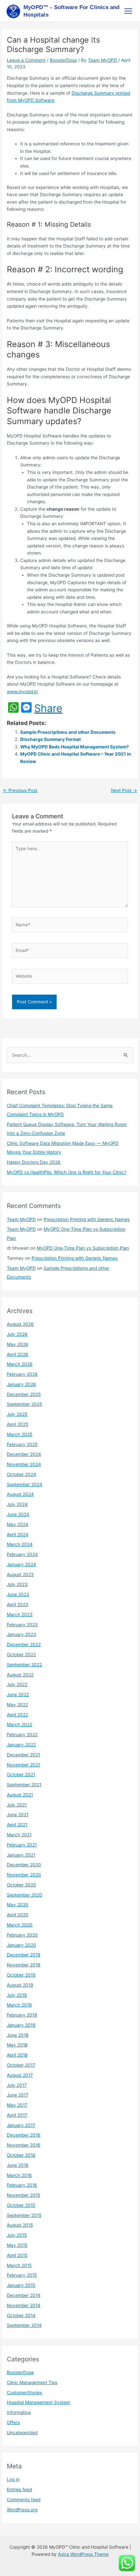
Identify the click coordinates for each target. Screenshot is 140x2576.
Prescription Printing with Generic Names (87, 1219)
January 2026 (21, 1384)
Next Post (124, 790)
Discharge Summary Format (50, 739)
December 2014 (24, 2295)
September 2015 (24, 2215)
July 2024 (17, 1504)
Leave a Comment (26, 60)
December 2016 (24, 2135)
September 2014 (24, 2325)
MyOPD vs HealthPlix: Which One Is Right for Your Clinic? (67, 1172)
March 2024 (20, 1544)
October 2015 (21, 2205)
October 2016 (21, 2155)
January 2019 (21, 2025)
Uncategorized (22, 2433)
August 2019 (20, 1985)
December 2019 (24, 1955)
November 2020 (24, 1875)
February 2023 (22, 1625)
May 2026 (18, 1344)
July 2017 (17, 2085)
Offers (13, 2422)
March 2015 (19, 2265)
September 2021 (24, 1785)
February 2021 (22, 1845)
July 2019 (17, 1995)
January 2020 (21, 1945)
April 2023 (18, 1604)
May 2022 (17, 1705)
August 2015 (20, 2225)
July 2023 (17, 1584)
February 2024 (22, 1554)
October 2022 (21, 1655)
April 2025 (17, 1424)
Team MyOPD (21, 1219)
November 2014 (24, 2305)
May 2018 (17, 2045)
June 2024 (18, 1514)
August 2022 (20, 1675)
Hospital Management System (38, 2402)
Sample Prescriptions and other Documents (68, 732)
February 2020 (22, 1935)
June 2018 (18, 2035)
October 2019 (21, 1975)
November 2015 (23, 2195)
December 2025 (24, 1394)
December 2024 (24, 1454)
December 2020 (24, 1865)
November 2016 (24, 2145)
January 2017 (21, 2125)
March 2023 (20, 1615)
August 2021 (20, 1795)
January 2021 (21, 1855)
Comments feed (24, 2500)
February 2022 (22, 1735)
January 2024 (21, 1564)
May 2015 (17, 2245)
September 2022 (24, 1665)
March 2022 (20, 1724)
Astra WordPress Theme (83, 2554)
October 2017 (21, 2065)
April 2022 (17, 1715)
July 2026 (17, 1334)
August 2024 (20, 1494)
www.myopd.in (22, 691)
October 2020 (21, 1885)
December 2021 (23, 1755)
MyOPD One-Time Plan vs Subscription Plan (83, 1248)
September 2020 (25, 1895)
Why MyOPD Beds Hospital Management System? (75, 747)
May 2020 (18, 1905)
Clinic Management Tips (32, 2382)
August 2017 (20, 2075)
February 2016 (22, 2185)
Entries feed (19, 2489)
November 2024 (24, 1464)
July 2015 (17, 2235)
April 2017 (17, 2115)
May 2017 (17, 2105)
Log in (13, 2479)
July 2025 (17, 1414)
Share (48, 708)
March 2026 (20, 1364)
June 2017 (18, 2095)
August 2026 (20, 1324)
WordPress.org (22, 2510)
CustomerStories (24, 2393)
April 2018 (17, 2055)
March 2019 (19, 2005)
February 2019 (22, 2015)
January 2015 (21, 2285)
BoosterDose (63, 60)
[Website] (70, 977)
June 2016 (18, 2165)
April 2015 (17, 2255)
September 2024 (25, 1484)
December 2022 (24, 1644)
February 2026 (22, 1374)
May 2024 (18, 1524)
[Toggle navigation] (128, 11)
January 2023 (21, 1634)
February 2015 (22, 2275)
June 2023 (18, 1594)
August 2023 (20, 1575)
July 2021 (17, 1805)
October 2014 (21, 2315)
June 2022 (18, 1695)
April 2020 (18, 1915)
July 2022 (17, 1684)
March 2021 (19, 1835)
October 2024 (21, 1474)
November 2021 (23, 1765)
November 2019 (24, 1965)
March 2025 (20, 1434)
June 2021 (18, 1815)
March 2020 (20, 1925)
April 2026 (18, 1354)
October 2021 (21, 1775)
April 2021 (17, 1825)
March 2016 (19, 2175)
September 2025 (24, 1404)
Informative (19, 2412)
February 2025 (22, 1444)
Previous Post (20, 790)
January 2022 (21, 1745)
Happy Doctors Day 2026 (34, 1162)
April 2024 (18, 1535)
